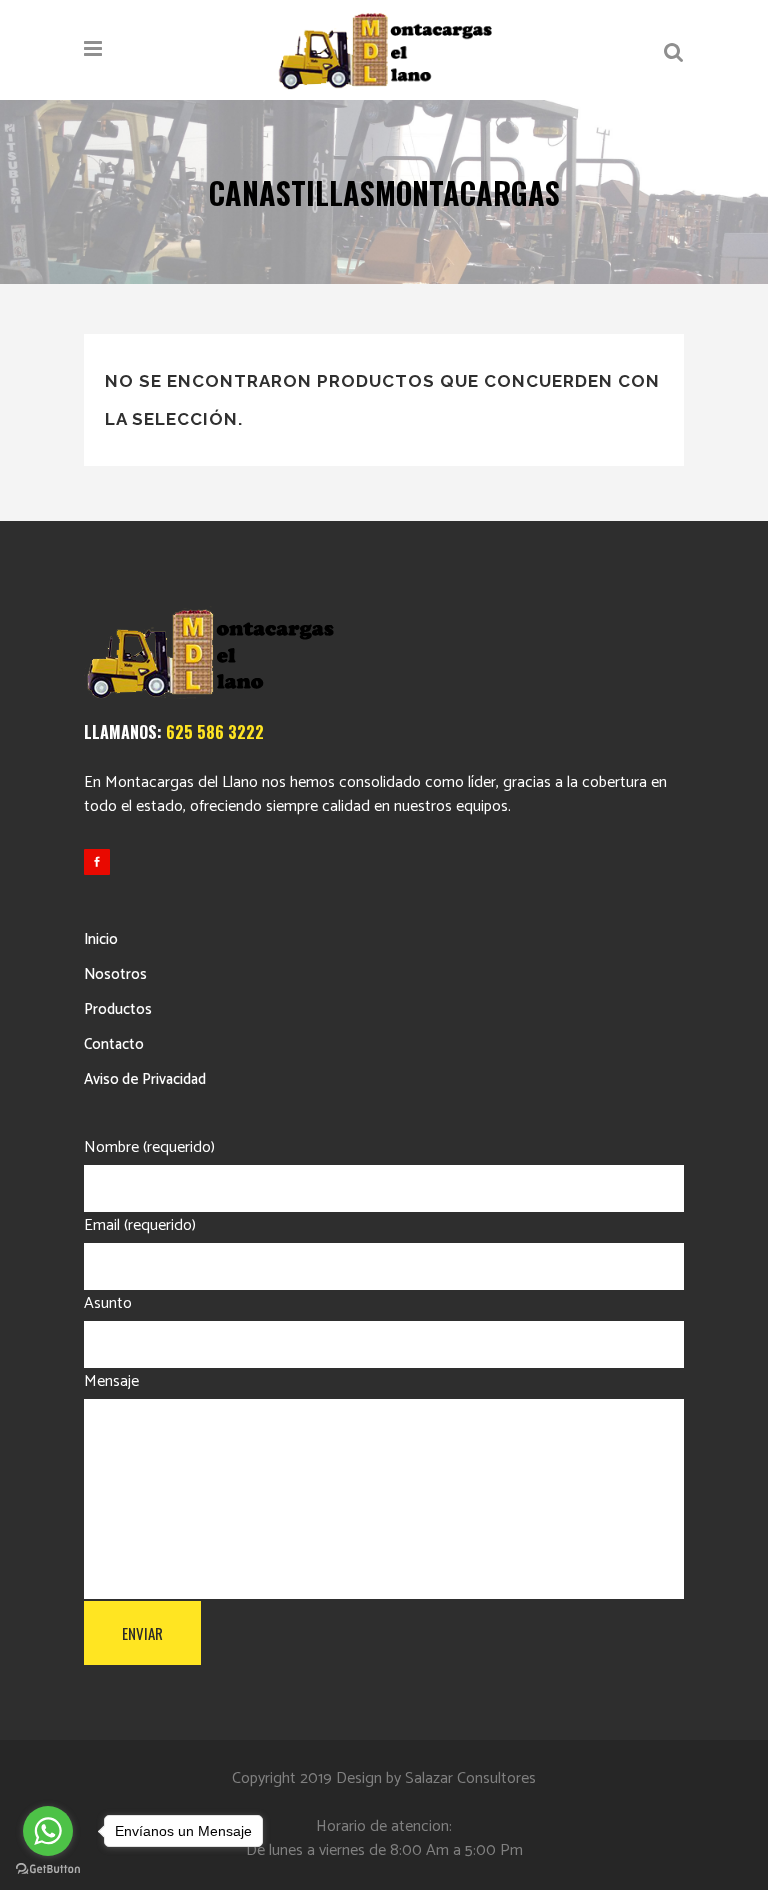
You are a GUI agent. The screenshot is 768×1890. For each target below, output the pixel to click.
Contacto (114, 1044)
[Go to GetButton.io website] (48, 1869)
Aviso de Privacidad (145, 1079)
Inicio (101, 939)
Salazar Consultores (470, 1778)
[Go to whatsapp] (48, 1831)
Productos (118, 1009)
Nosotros (115, 974)
